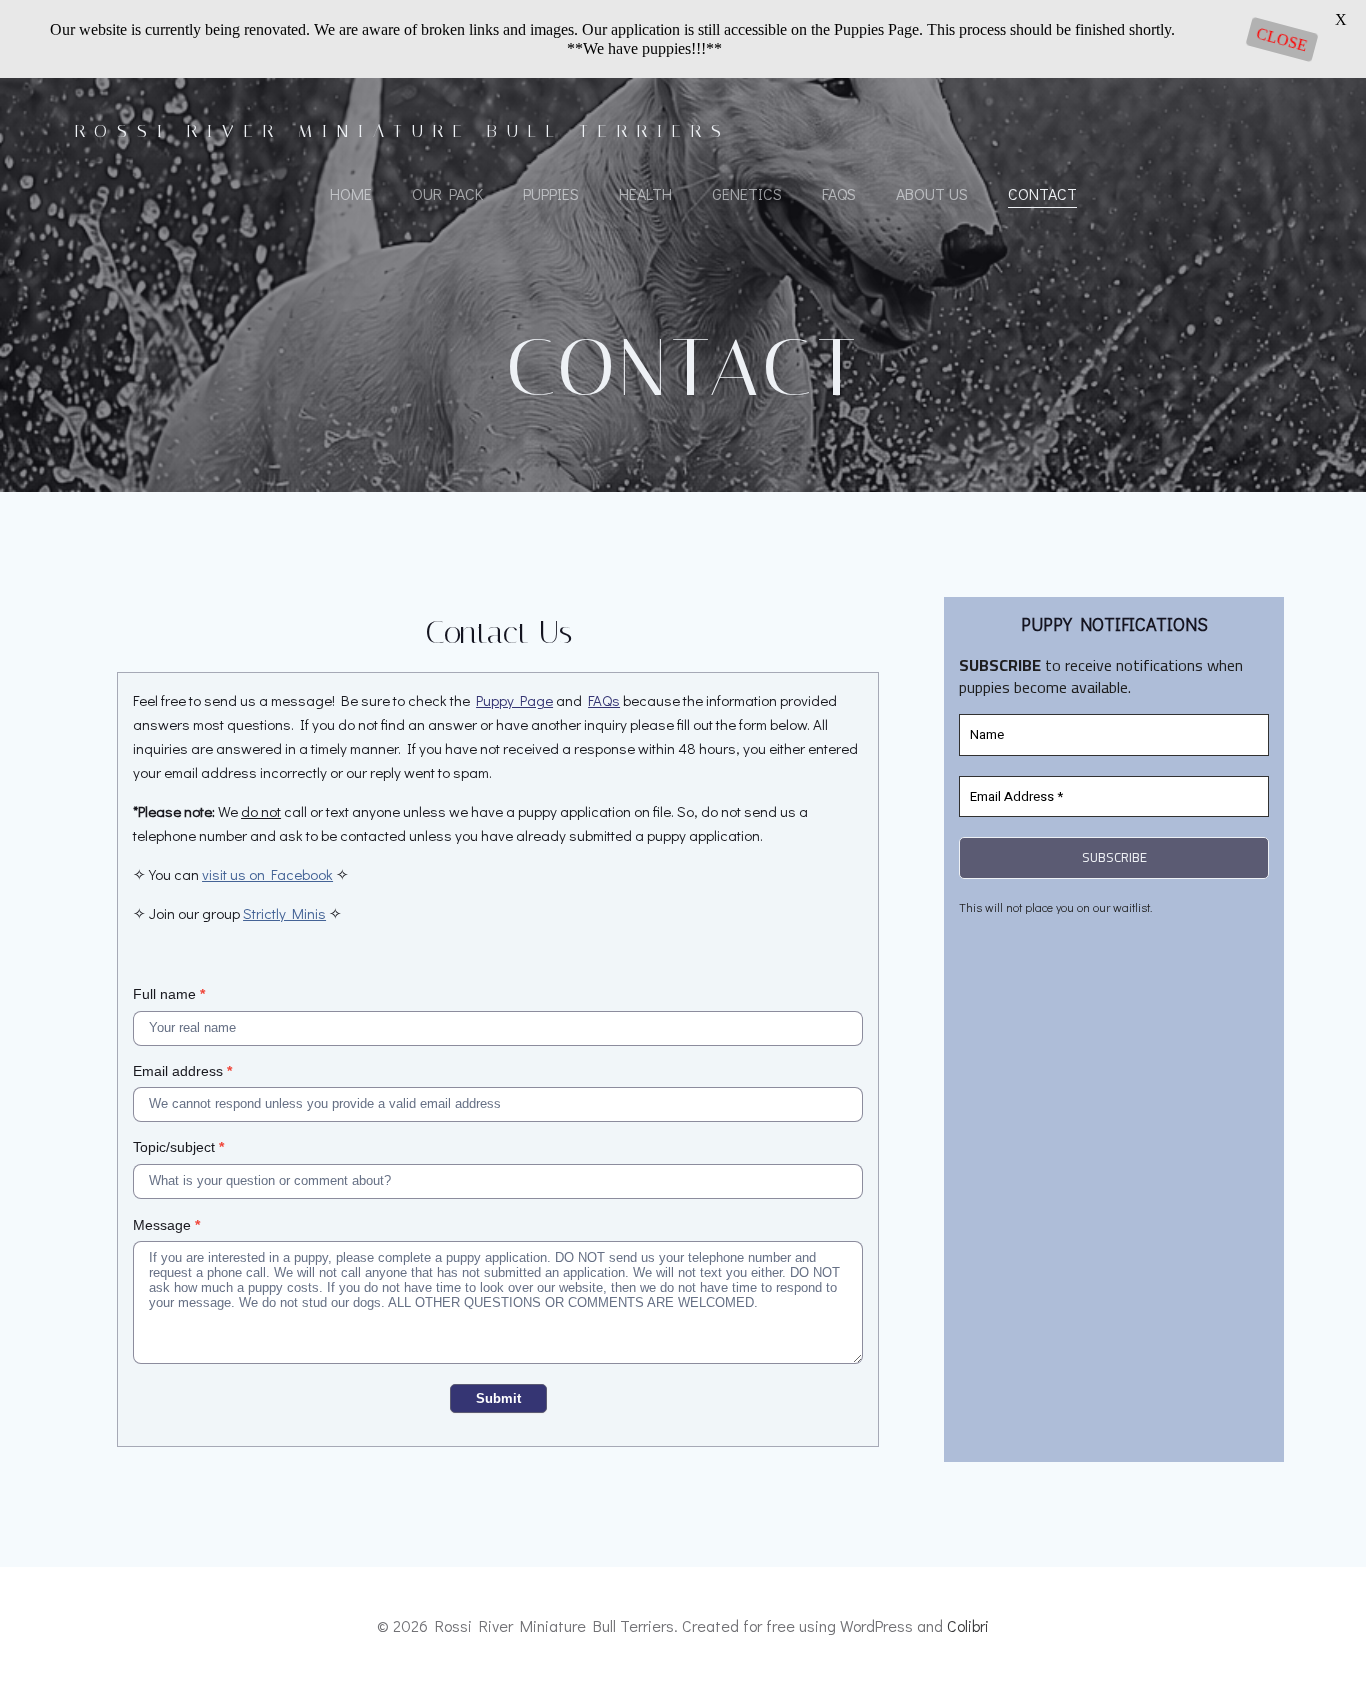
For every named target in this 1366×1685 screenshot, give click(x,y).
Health (645, 193)
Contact (1042, 193)
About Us (932, 193)
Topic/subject (178, 1147)
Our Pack (447, 193)
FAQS (839, 193)
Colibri (968, 1625)
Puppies (551, 193)
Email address (182, 1071)
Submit (498, 1398)
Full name (169, 994)
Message (166, 1225)
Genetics (747, 193)
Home (351, 193)
